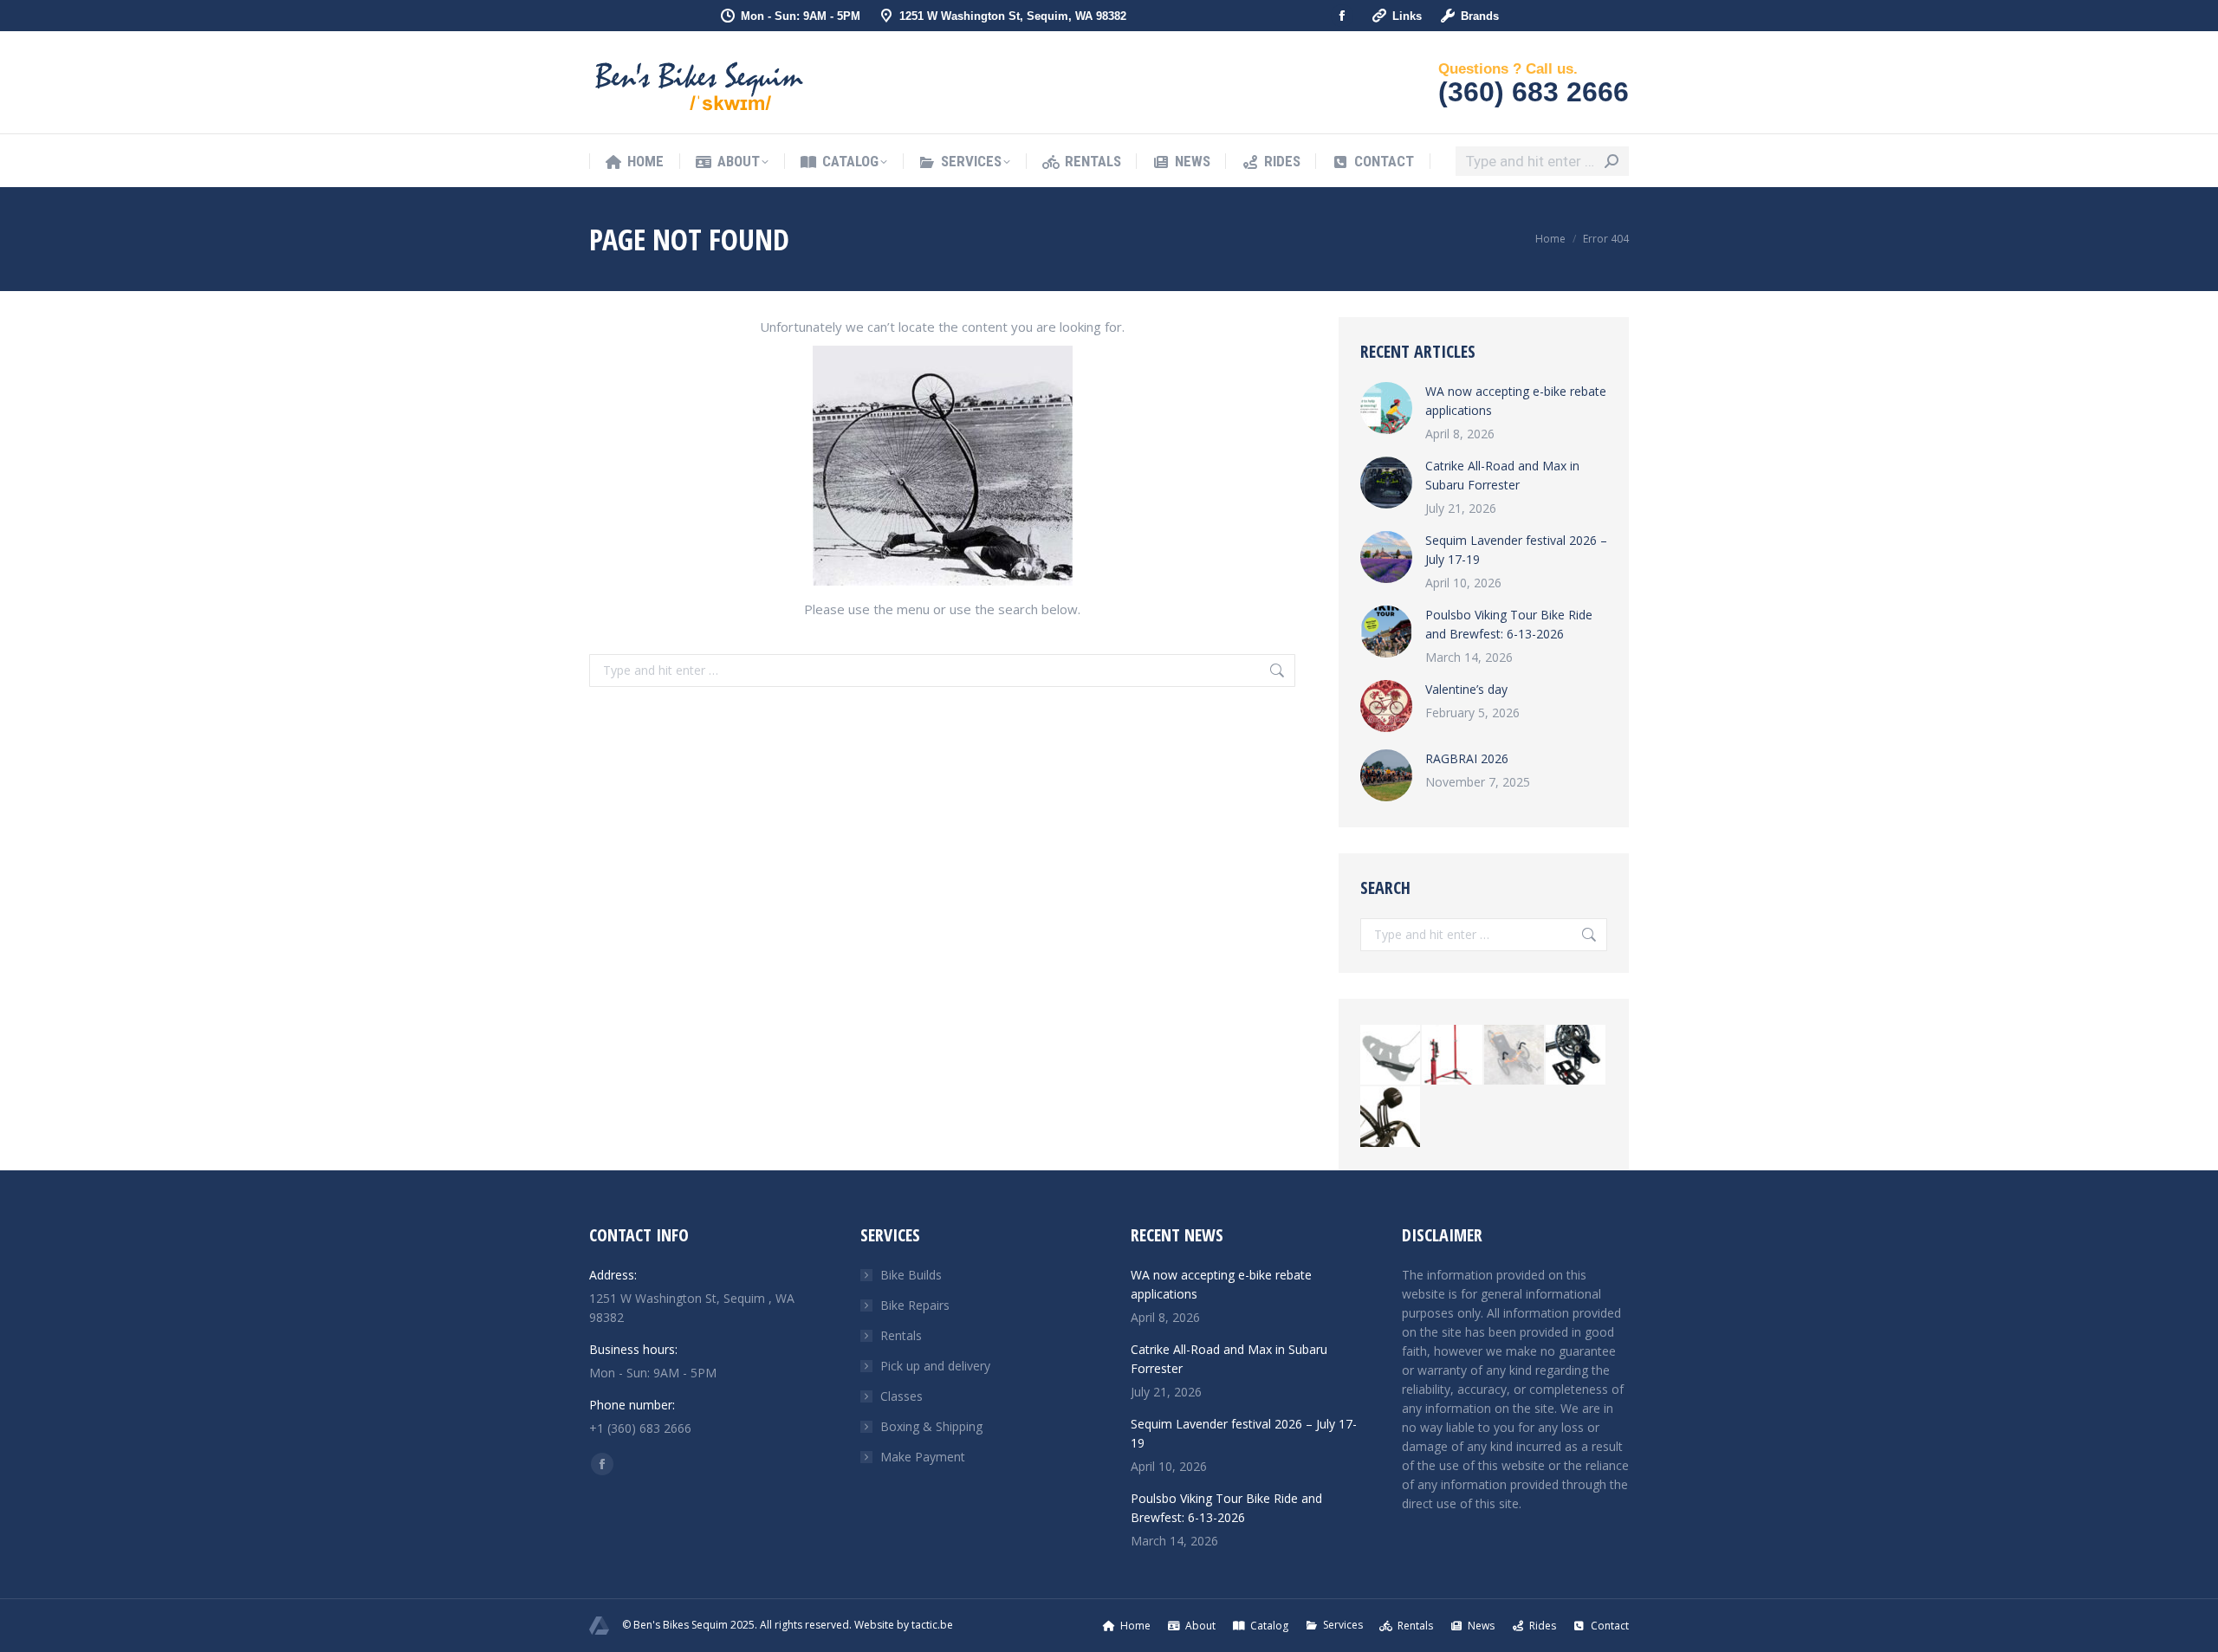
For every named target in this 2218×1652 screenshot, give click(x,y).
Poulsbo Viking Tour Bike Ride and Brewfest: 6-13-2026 (1509, 624)
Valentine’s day (1466, 689)
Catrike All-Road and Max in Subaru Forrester (1502, 475)
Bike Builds (911, 1275)
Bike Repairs (915, 1305)
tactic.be (932, 1625)
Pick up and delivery (935, 1366)
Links (1407, 16)
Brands (1480, 16)
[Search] (1612, 161)
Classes (901, 1396)
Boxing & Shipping (931, 1426)
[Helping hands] (1515, 1056)
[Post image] (1386, 408)
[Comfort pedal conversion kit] (1391, 1056)
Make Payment (923, 1457)
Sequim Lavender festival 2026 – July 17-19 (1516, 550)
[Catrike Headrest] (1391, 1117)
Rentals (901, 1335)
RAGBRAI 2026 (1467, 758)
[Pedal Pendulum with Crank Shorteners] (1576, 1056)
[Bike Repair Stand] (1453, 1056)
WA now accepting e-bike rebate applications (1516, 401)
